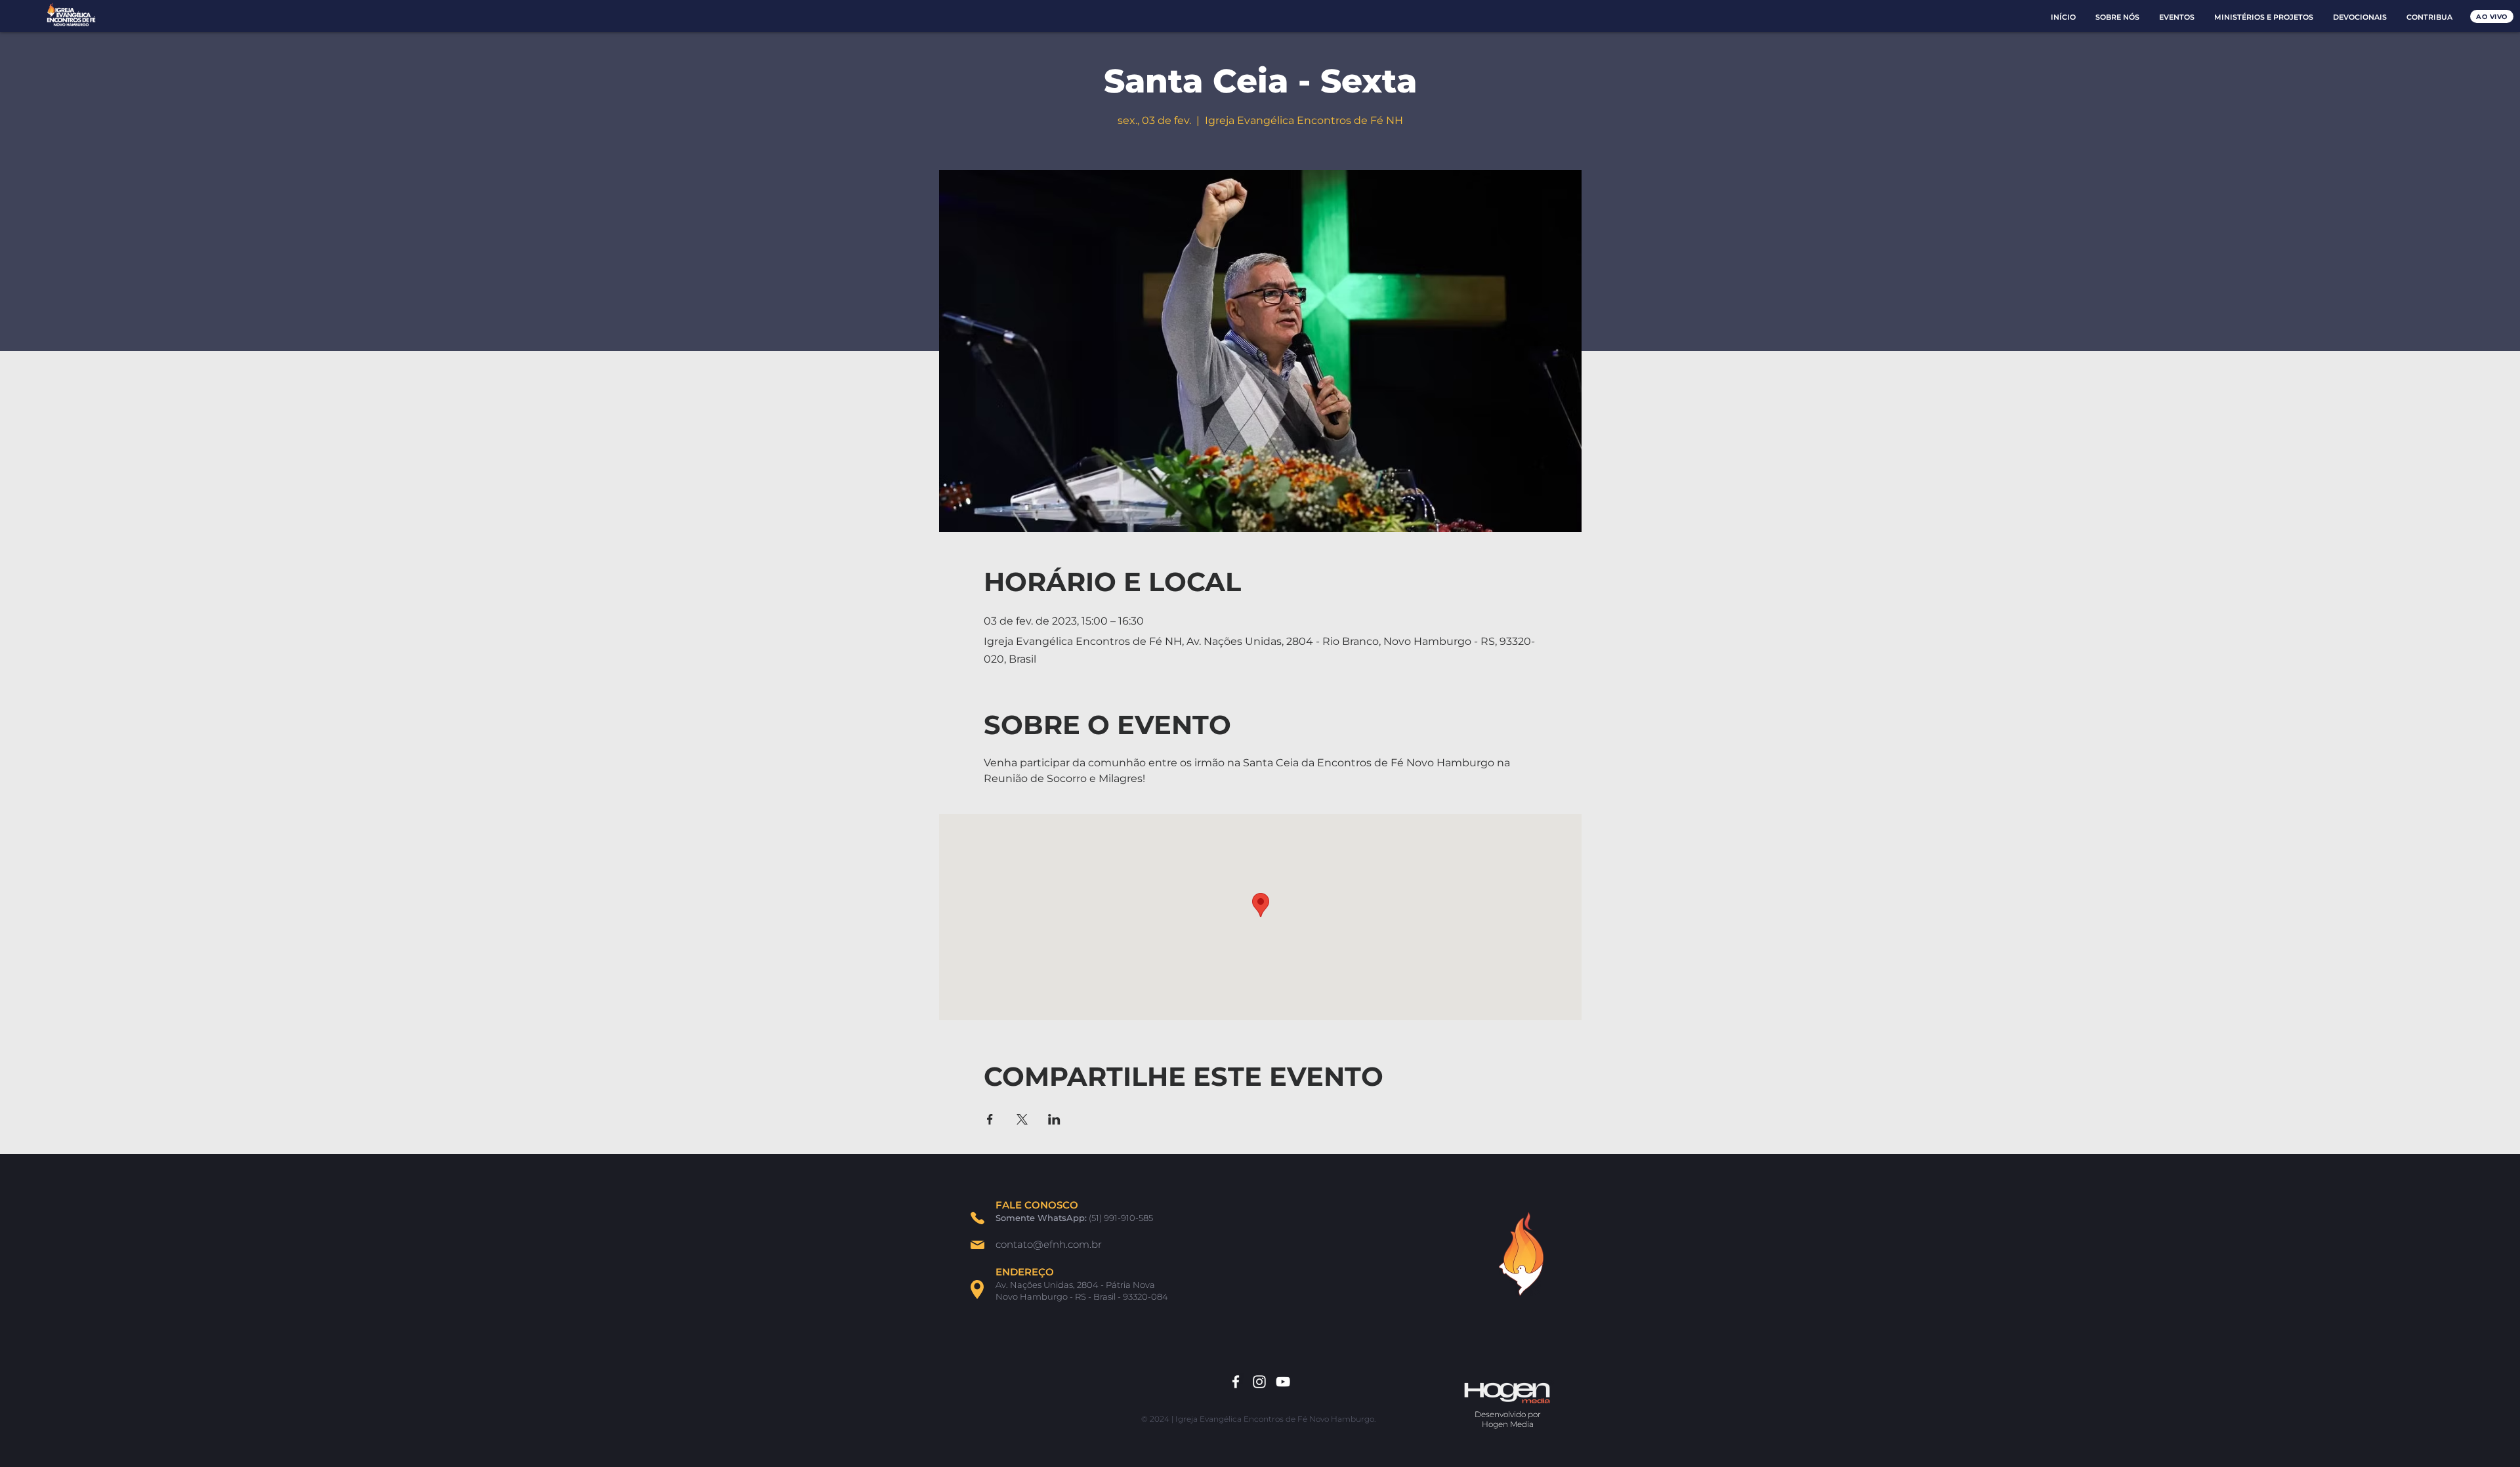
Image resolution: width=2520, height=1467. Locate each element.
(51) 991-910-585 (1121, 1218)
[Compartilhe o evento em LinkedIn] (1054, 1119)
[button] (2117, 17)
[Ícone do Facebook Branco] (1236, 1382)
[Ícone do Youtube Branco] (1283, 1382)
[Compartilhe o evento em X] (1022, 1119)
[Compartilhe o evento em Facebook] (990, 1119)
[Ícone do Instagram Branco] (1259, 1382)
